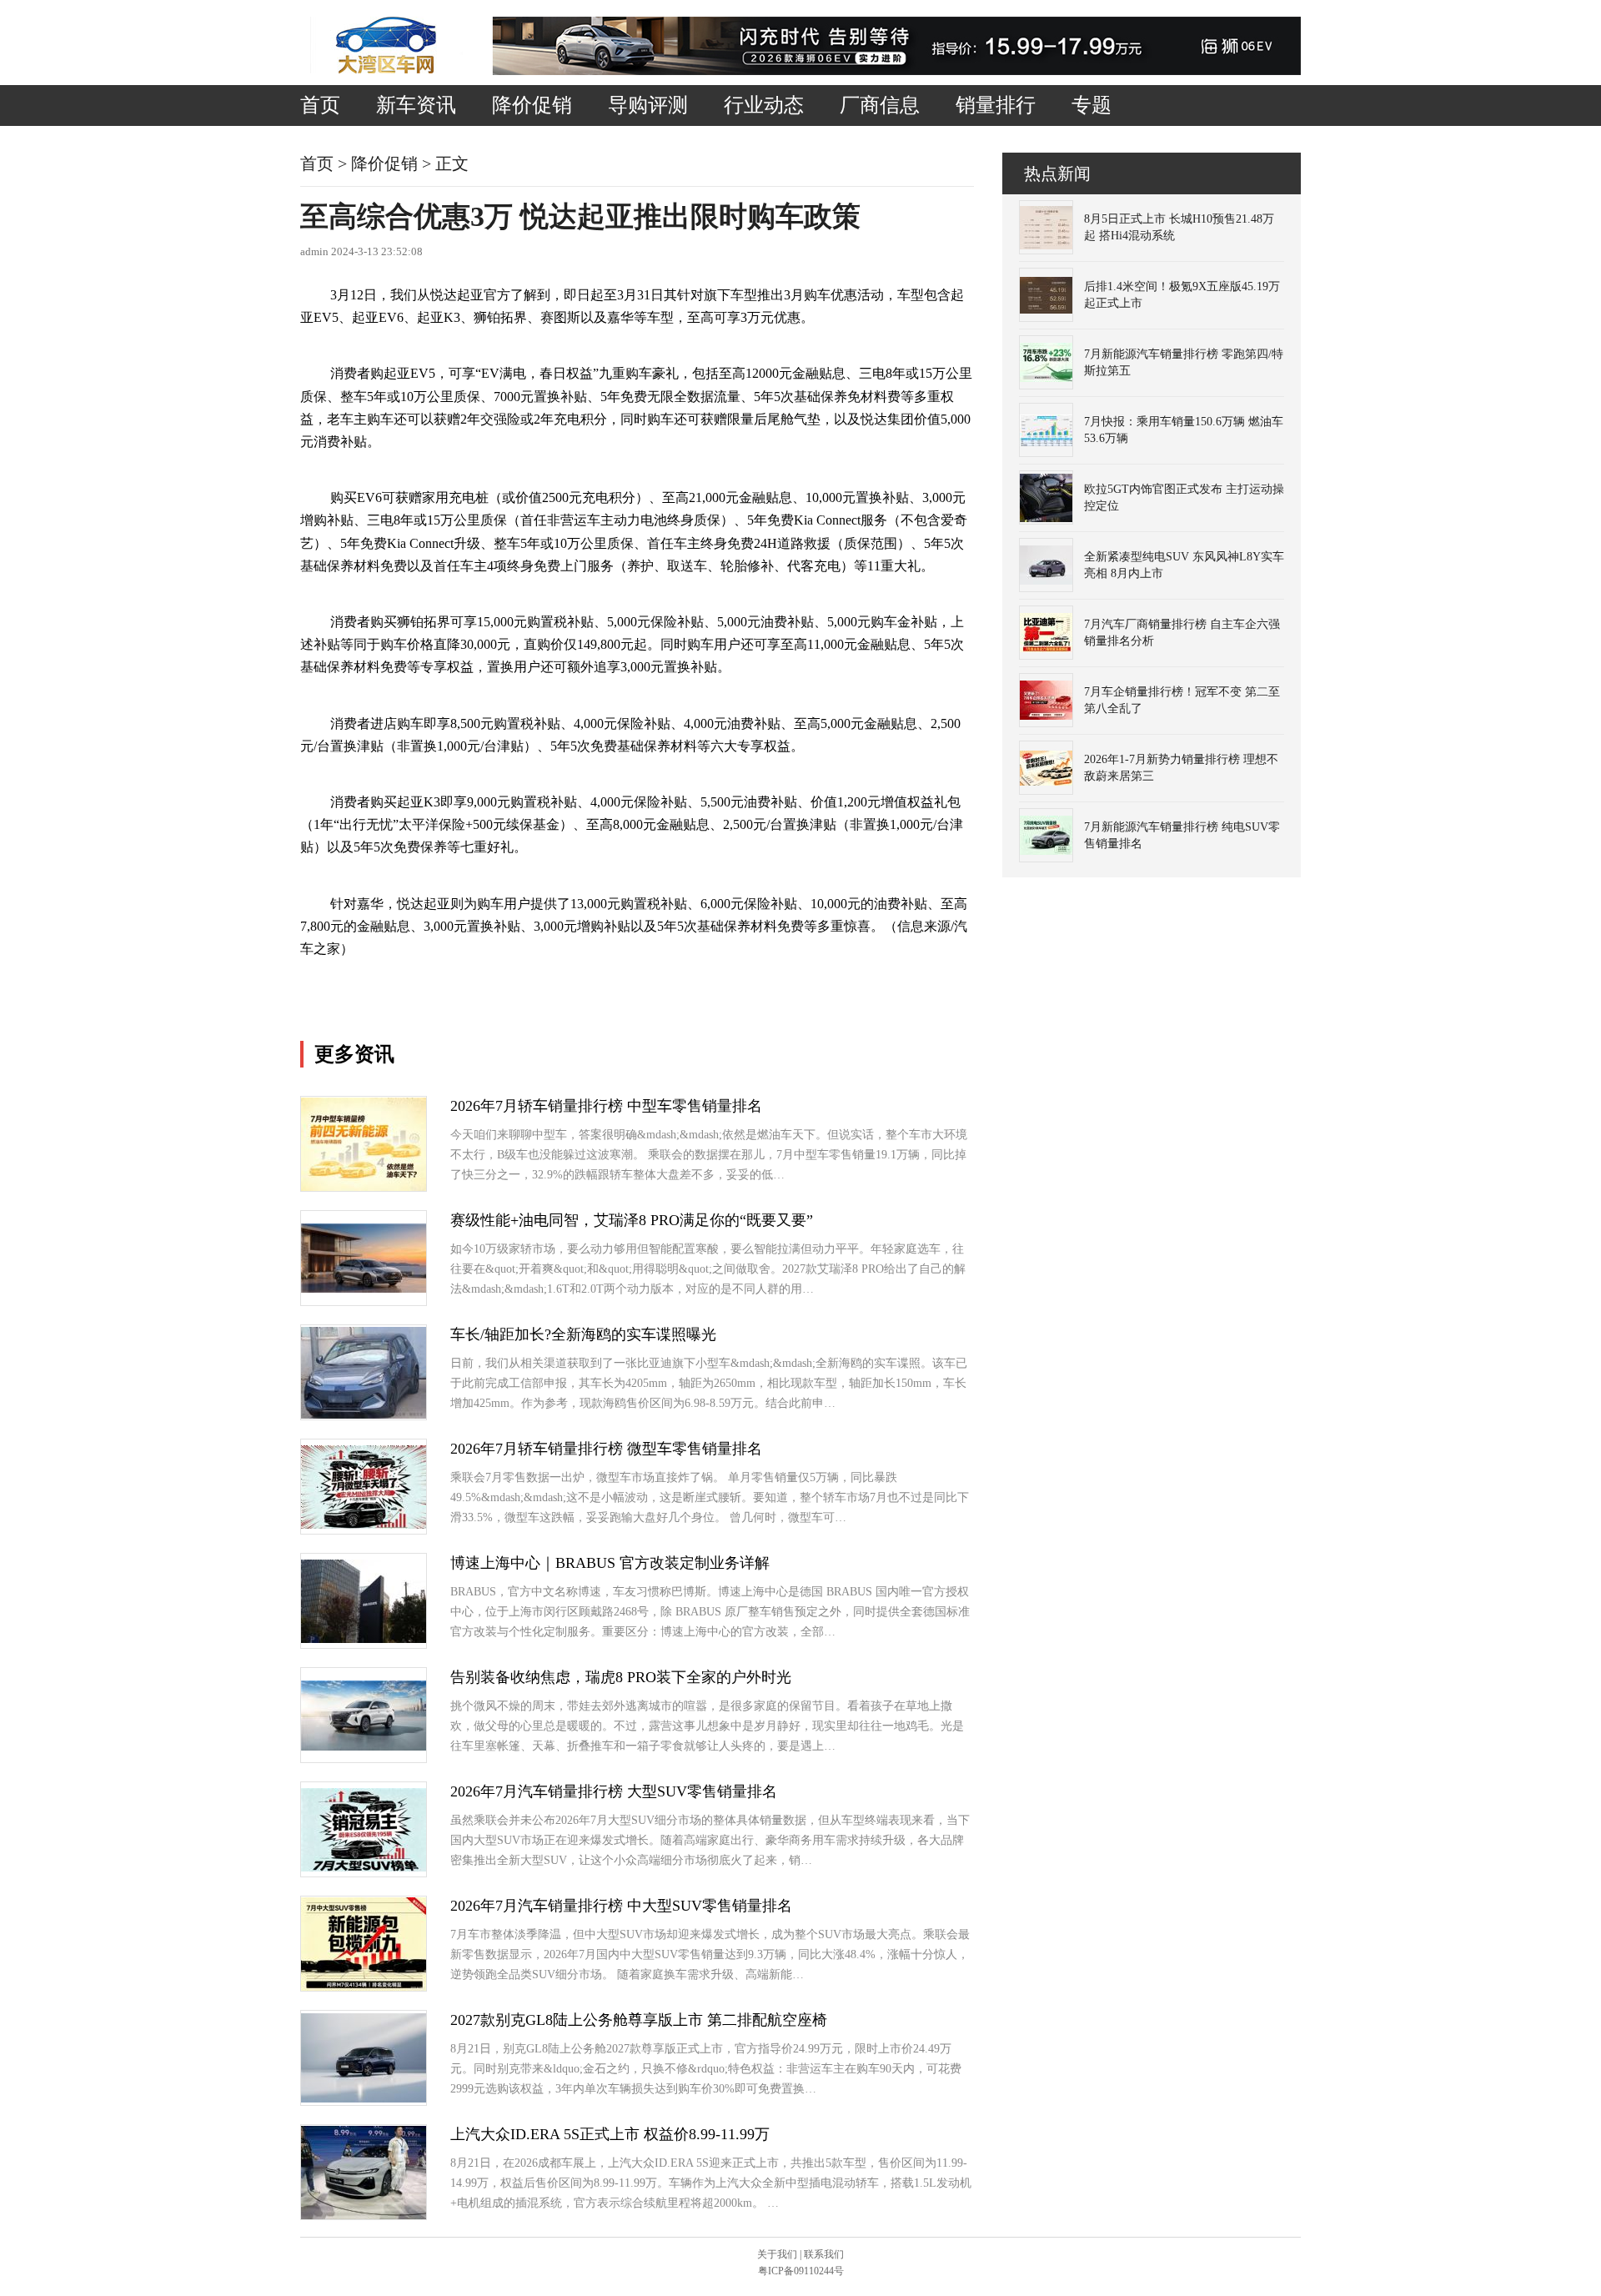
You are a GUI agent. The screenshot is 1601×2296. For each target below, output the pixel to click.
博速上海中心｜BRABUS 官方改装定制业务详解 (610, 1563)
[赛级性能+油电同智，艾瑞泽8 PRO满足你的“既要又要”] (364, 1289)
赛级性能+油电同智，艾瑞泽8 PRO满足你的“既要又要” (632, 1220)
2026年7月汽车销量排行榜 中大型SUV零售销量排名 (621, 1906)
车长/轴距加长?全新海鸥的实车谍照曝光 (583, 1334)
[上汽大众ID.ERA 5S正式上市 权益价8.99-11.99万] (364, 2216)
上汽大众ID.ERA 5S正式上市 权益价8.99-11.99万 (610, 2134)
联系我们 (824, 2254)
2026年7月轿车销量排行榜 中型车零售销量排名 (606, 1106)
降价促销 (532, 105)
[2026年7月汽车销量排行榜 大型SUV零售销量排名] (364, 1868)
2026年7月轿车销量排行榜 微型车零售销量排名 (606, 1449)
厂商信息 (880, 105)
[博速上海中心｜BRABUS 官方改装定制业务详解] (364, 1639)
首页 (320, 105)
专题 (1092, 105)
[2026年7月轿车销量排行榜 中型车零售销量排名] (364, 1187)
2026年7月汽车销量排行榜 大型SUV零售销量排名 (614, 1791)
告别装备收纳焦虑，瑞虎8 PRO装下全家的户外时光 (621, 1677)
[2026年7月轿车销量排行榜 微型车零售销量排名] (364, 1525)
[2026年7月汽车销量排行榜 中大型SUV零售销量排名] (364, 1987)
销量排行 (996, 105)
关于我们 (777, 2254)
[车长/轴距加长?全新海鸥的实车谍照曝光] (364, 1415)
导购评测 (648, 105)
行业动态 (764, 105)
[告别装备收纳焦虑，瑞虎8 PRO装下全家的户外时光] (364, 1747)
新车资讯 (416, 105)
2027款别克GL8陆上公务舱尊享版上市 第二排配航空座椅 (639, 2020)
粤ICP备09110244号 (801, 2271)
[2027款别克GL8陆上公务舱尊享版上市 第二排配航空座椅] (364, 2099)
